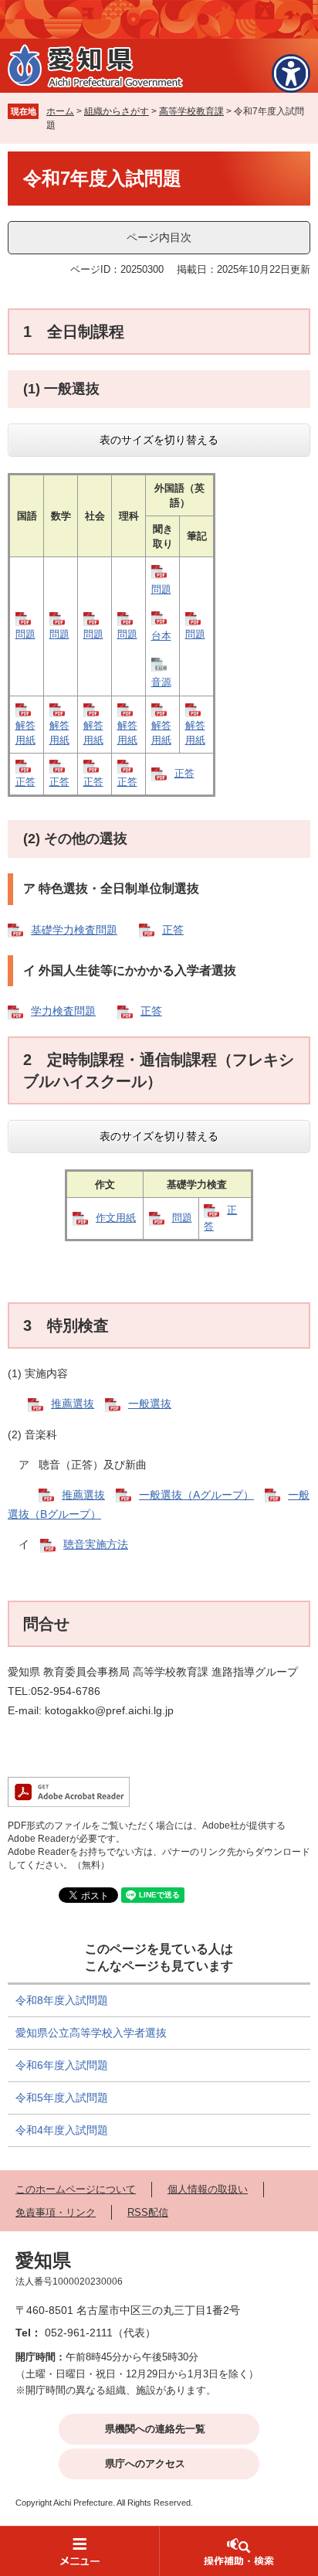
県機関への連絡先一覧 (155, 2429)
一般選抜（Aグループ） (196, 1495)
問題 (25, 634)
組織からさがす (117, 111)
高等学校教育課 (191, 111)
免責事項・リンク (56, 2212)
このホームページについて (76, 2189)
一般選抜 (150, 1404)
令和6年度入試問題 (62, 2065)
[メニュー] (79, 2551)
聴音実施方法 (96, 1544)
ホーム (60, 111)
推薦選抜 (73, 1404)
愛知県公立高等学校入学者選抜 (91, 2033)
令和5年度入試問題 (62, 2098)
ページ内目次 (159, 237)
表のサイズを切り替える (159, 440)
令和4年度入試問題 (62, 2130)
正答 (25, 782)
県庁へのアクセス (145, 2464)
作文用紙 (116, 1218)
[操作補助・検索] (238, 2551)
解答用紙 (25, 733)
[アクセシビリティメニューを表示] (291, 73)
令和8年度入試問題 (62, 2000)
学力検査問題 (63, 1011)
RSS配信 (148, 2212)
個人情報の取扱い (208, 2189)
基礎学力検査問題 (74, 930)
